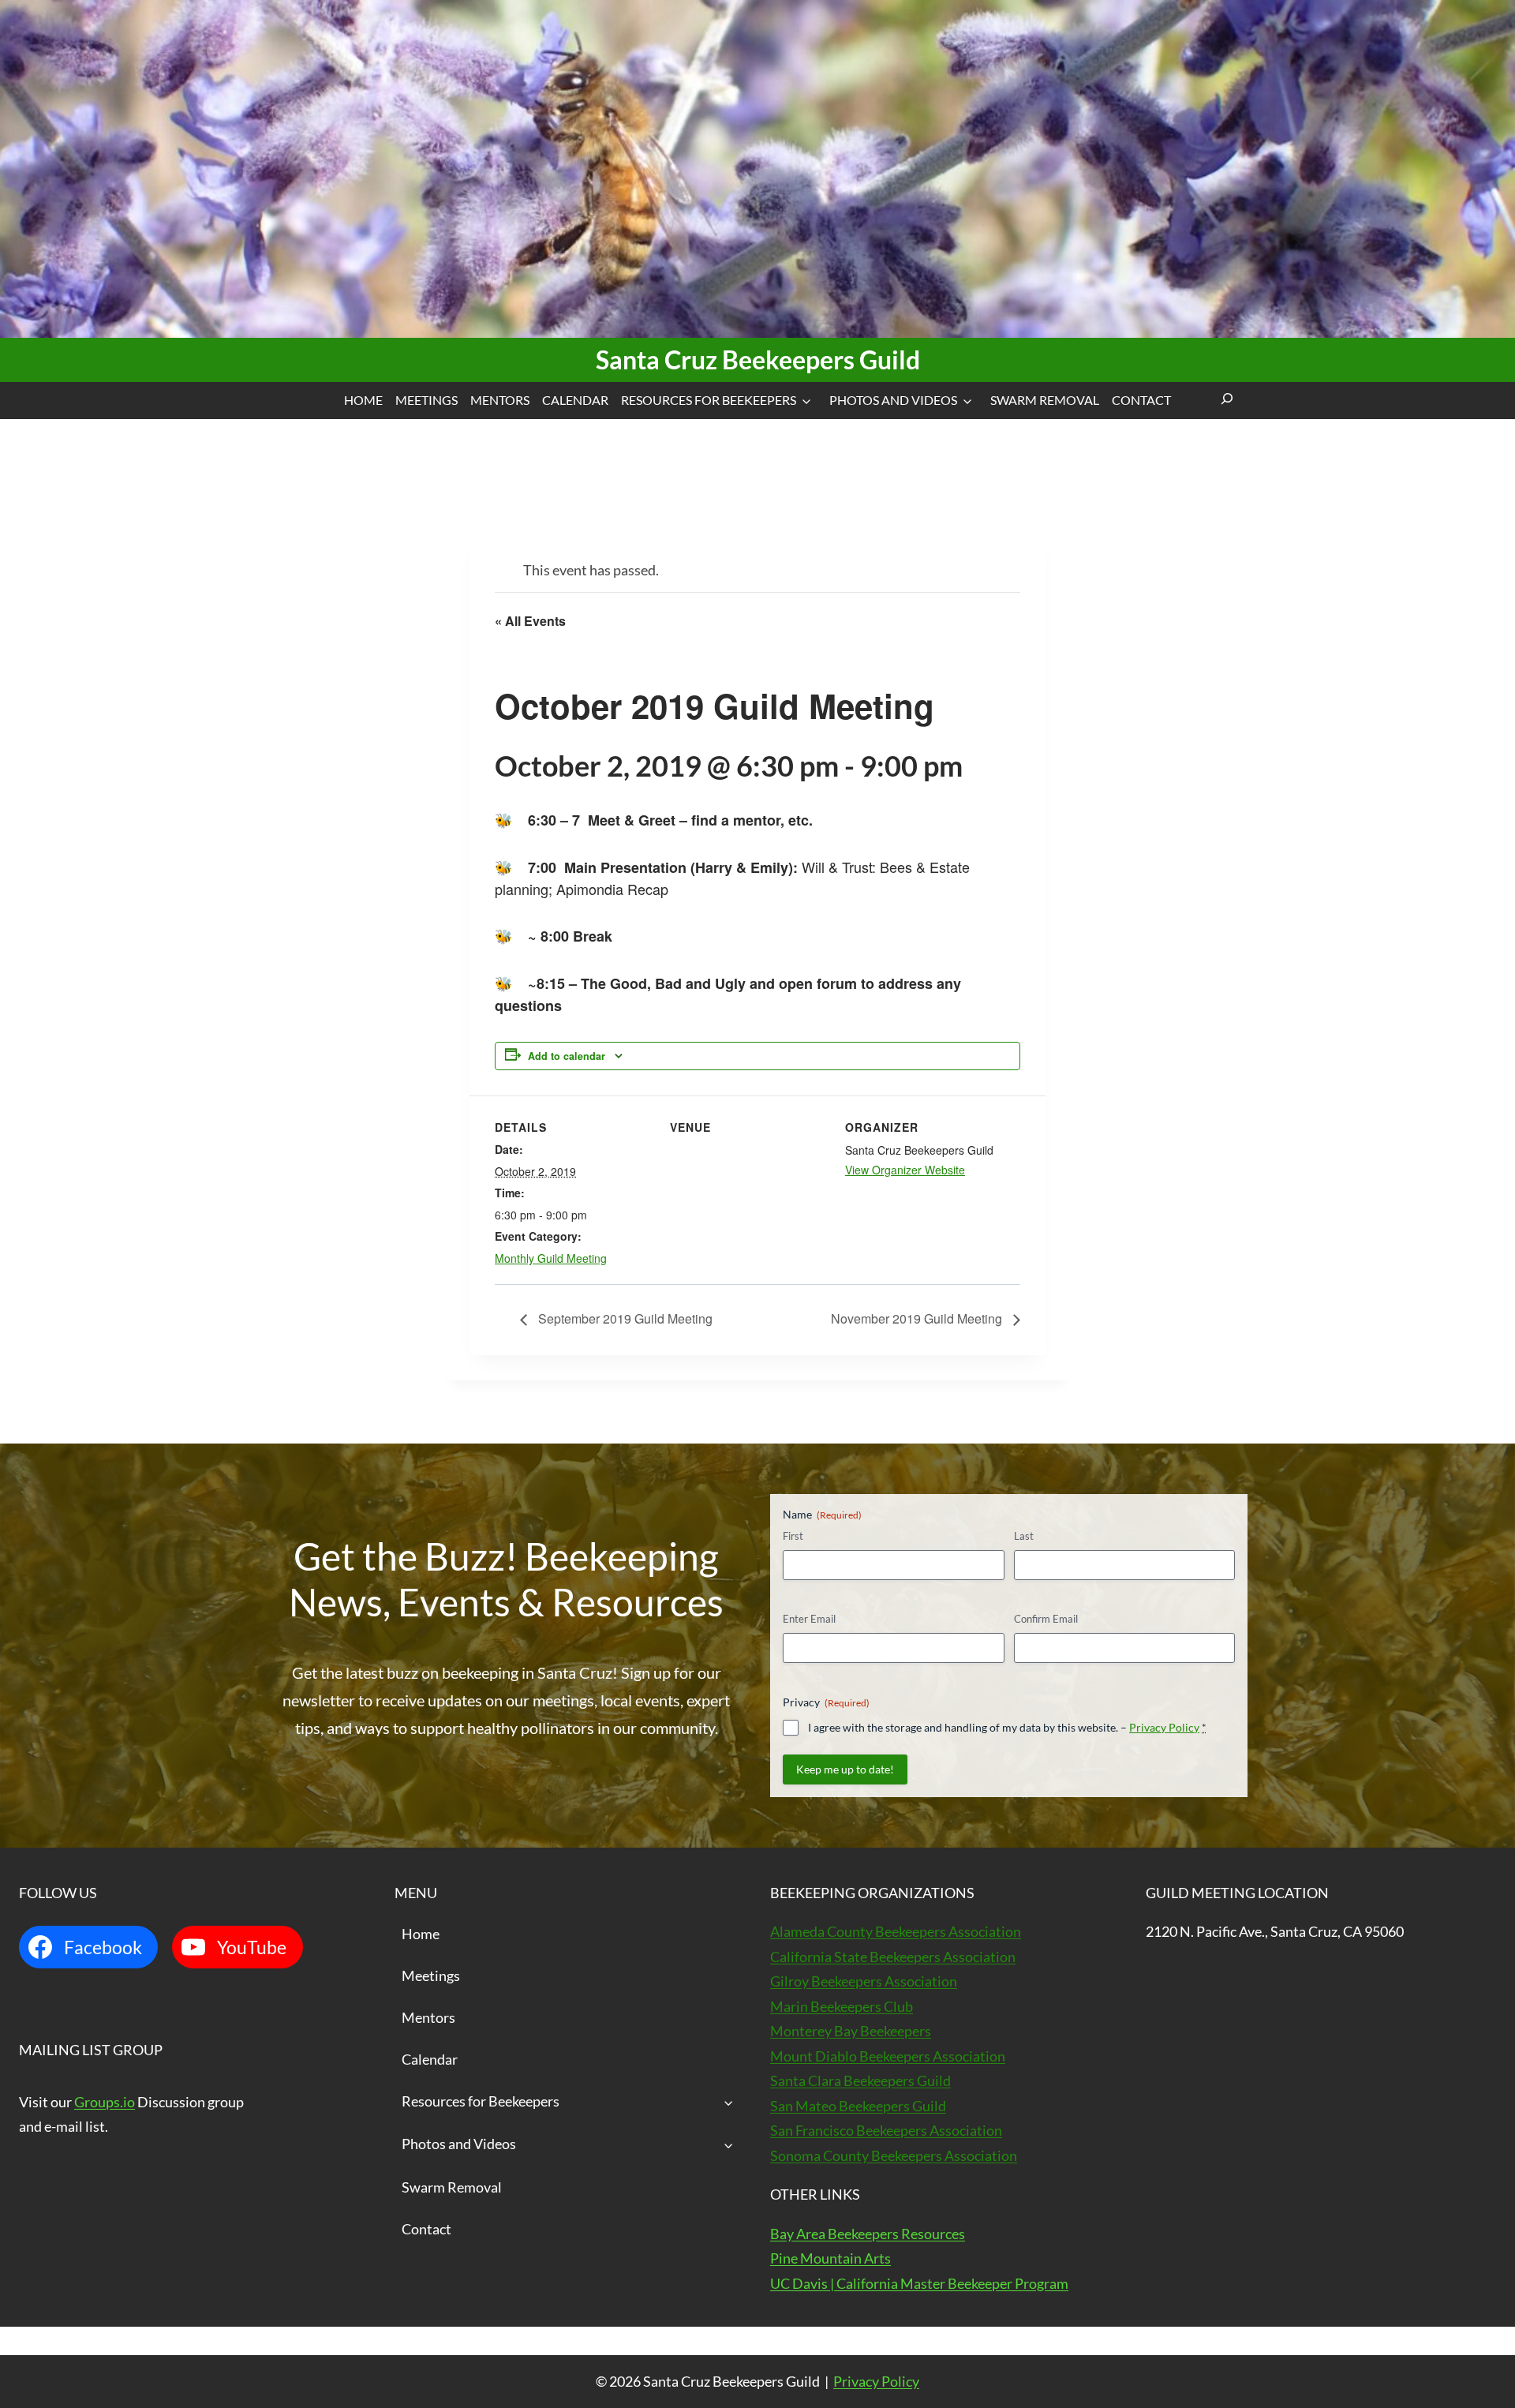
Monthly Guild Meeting (551, 1258)
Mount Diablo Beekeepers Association (888, 2056)
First (793, 1536)
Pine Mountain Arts (830, 2258)
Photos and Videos (893, 400)
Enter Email (809, 1619)
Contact (1141, 400)
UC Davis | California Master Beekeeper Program (919, 2283)
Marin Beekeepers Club (842, 2006)
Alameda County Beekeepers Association (896, 1931)
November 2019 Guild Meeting (918, 1318)
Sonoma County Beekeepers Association (894, 2155)
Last (1024, 1536)
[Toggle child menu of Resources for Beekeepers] (729, 2102)
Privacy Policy (1164, 1727)
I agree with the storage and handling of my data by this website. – (1007, 1727)
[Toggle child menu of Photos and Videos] (729, 2145)
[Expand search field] (1227, 401)
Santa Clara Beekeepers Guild (860, 2080)
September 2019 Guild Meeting (624, 1318)
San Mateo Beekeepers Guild (858, 2106)
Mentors (500, 400)
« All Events (530, 621)
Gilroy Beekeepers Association (864, 1981)
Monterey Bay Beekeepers (851, 2031)
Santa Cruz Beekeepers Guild (758, 360)
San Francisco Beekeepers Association (886, 2130)
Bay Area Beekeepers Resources (868, 2234)
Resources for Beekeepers (709, 400)
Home (363, 400)
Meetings (426, 400)
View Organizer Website (905, 1170)
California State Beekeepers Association (893, 1957)
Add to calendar (567, 1056)
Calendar (575, 400)
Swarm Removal (1045, 400)
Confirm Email (1046, 1619)
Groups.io (105, 2102)
